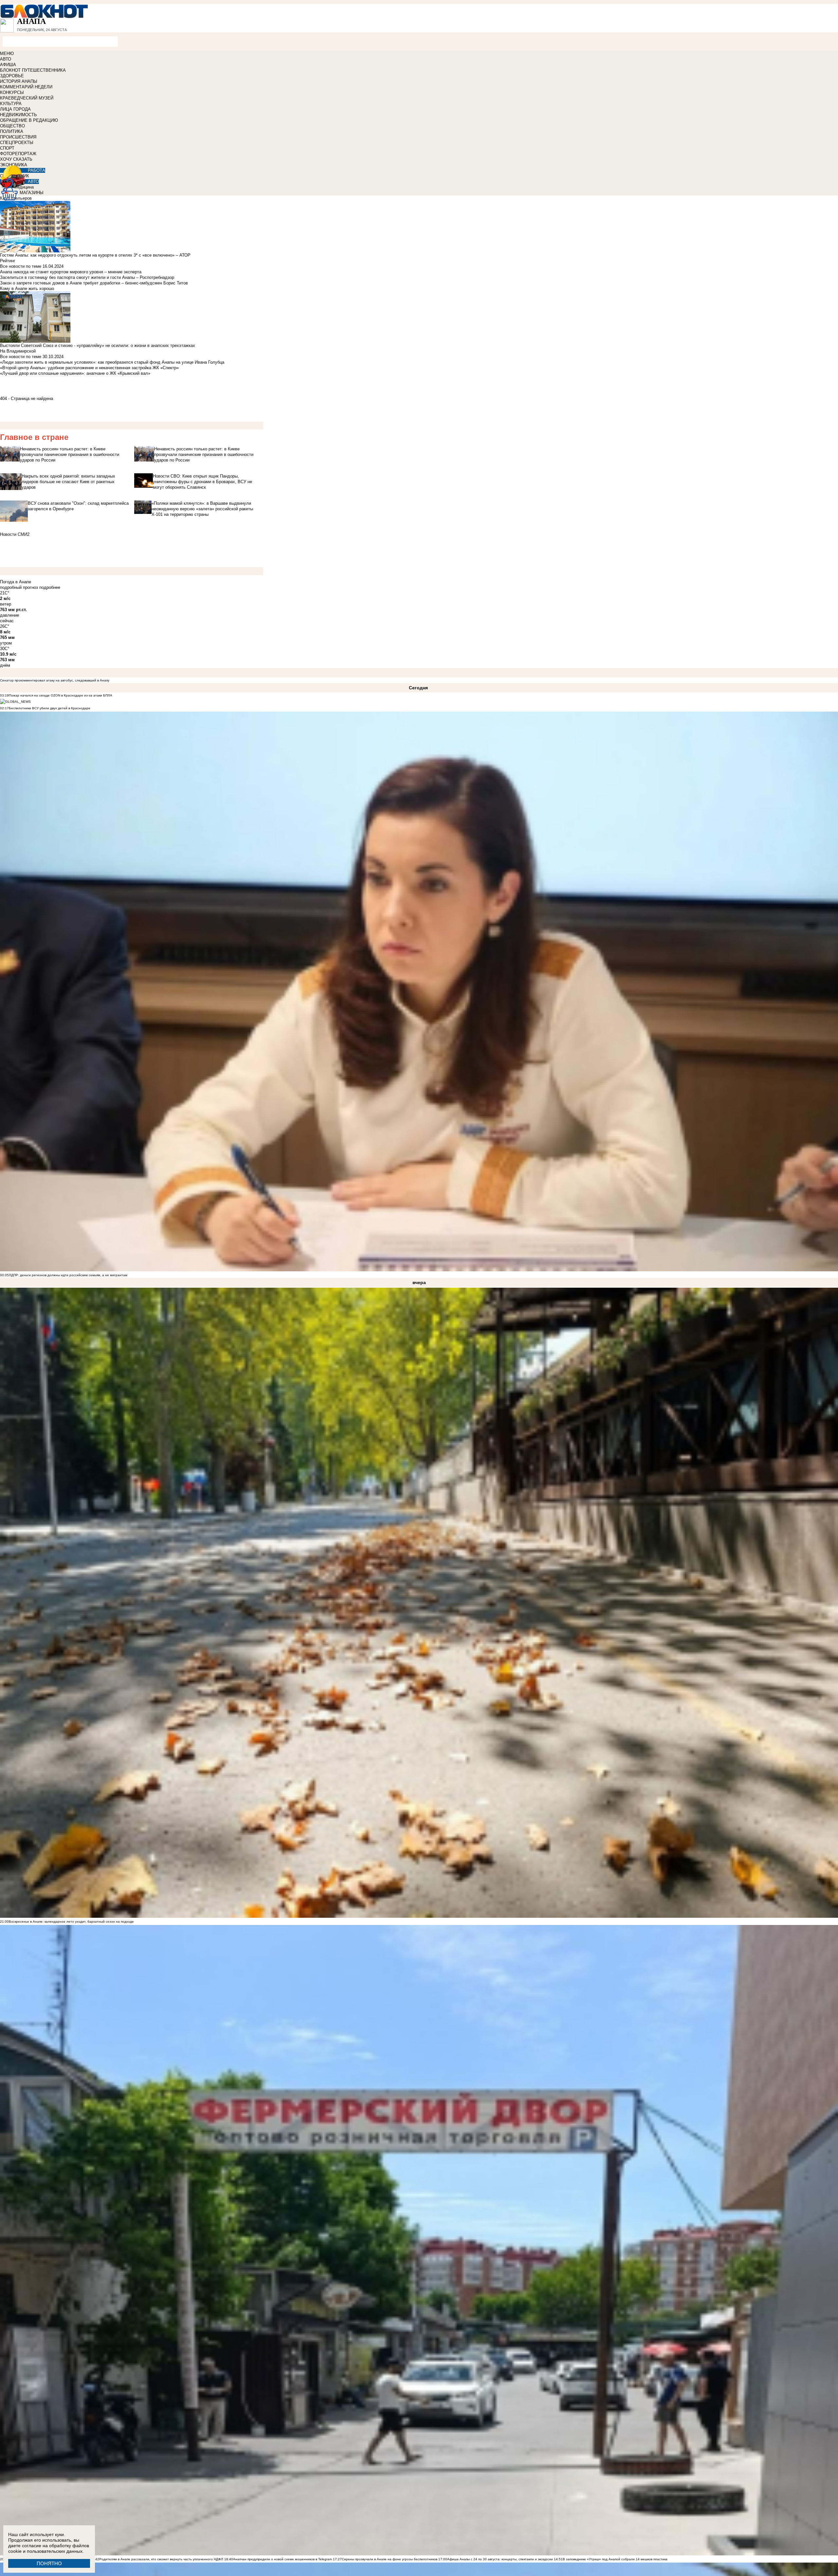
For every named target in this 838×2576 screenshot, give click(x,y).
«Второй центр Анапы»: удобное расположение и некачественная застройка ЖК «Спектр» (89, 368)
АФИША (8, 65)
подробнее (50, 587)
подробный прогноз (19, 587)
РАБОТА (36, 170)
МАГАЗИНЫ (32, 193)
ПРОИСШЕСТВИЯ (18, 137)
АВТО (6, 59)
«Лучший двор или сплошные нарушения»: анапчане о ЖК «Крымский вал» (75, 373)
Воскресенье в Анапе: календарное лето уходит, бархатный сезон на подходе (71, 1922)
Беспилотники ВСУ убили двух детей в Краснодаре (50, 708)
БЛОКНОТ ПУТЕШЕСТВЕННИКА (33, 70)
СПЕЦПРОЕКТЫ (17, 143)
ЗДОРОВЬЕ (12, 76)
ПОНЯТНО (49, 2563)
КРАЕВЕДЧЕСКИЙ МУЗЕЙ (27, 98)
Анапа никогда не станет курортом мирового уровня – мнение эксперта (71, 272)
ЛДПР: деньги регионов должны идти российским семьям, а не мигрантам (68, 1275)
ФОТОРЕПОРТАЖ (18, 154)
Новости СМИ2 (15, 534)
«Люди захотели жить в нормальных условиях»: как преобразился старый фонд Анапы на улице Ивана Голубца (112, 362)
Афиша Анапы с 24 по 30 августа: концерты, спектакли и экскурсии (500, 2559)
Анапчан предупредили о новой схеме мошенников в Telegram (282, 2559)
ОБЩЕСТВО (12, 126)
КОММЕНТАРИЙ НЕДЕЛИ (26, 87)
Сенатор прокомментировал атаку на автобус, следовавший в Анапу (55, 680)
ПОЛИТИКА (12, 131)
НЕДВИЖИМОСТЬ (18, 115)
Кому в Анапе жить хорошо (27, 289)
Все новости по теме (21, 266)
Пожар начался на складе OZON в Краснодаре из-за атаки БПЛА (61, 695)
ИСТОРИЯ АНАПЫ (19, 81)
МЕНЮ (7, 54)
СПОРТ (7, 148)
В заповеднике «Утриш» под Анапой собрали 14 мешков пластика (615, 2559)
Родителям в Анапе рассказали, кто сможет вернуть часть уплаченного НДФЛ (161, 2559)
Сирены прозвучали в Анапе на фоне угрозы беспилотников (390, 2559)
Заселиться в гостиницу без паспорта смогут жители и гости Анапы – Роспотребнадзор (87, 277)
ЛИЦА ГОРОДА (15, 109)
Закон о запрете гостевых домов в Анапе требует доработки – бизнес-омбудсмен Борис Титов (94, 283)
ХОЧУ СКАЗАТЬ (16, 159)
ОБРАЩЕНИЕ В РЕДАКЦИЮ (29, 120)
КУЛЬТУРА (11, 104)
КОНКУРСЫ (12, 92)
